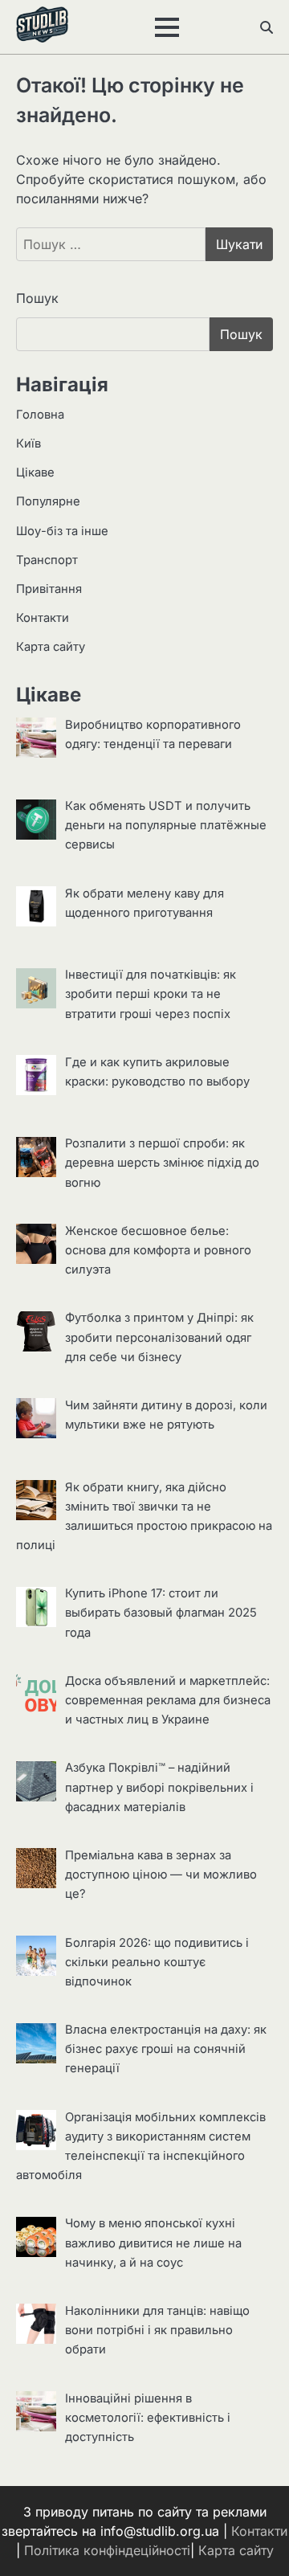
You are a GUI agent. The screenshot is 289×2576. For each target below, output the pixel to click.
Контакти (43, 618)
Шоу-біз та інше (62, 531)
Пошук (37, 298)
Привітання (49, 589)
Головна (40, 415)
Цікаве (35, 472)
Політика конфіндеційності (107, 2550)
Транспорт (47, 560)
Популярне (48, 501)
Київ (28, 444)
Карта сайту (51, 647)
